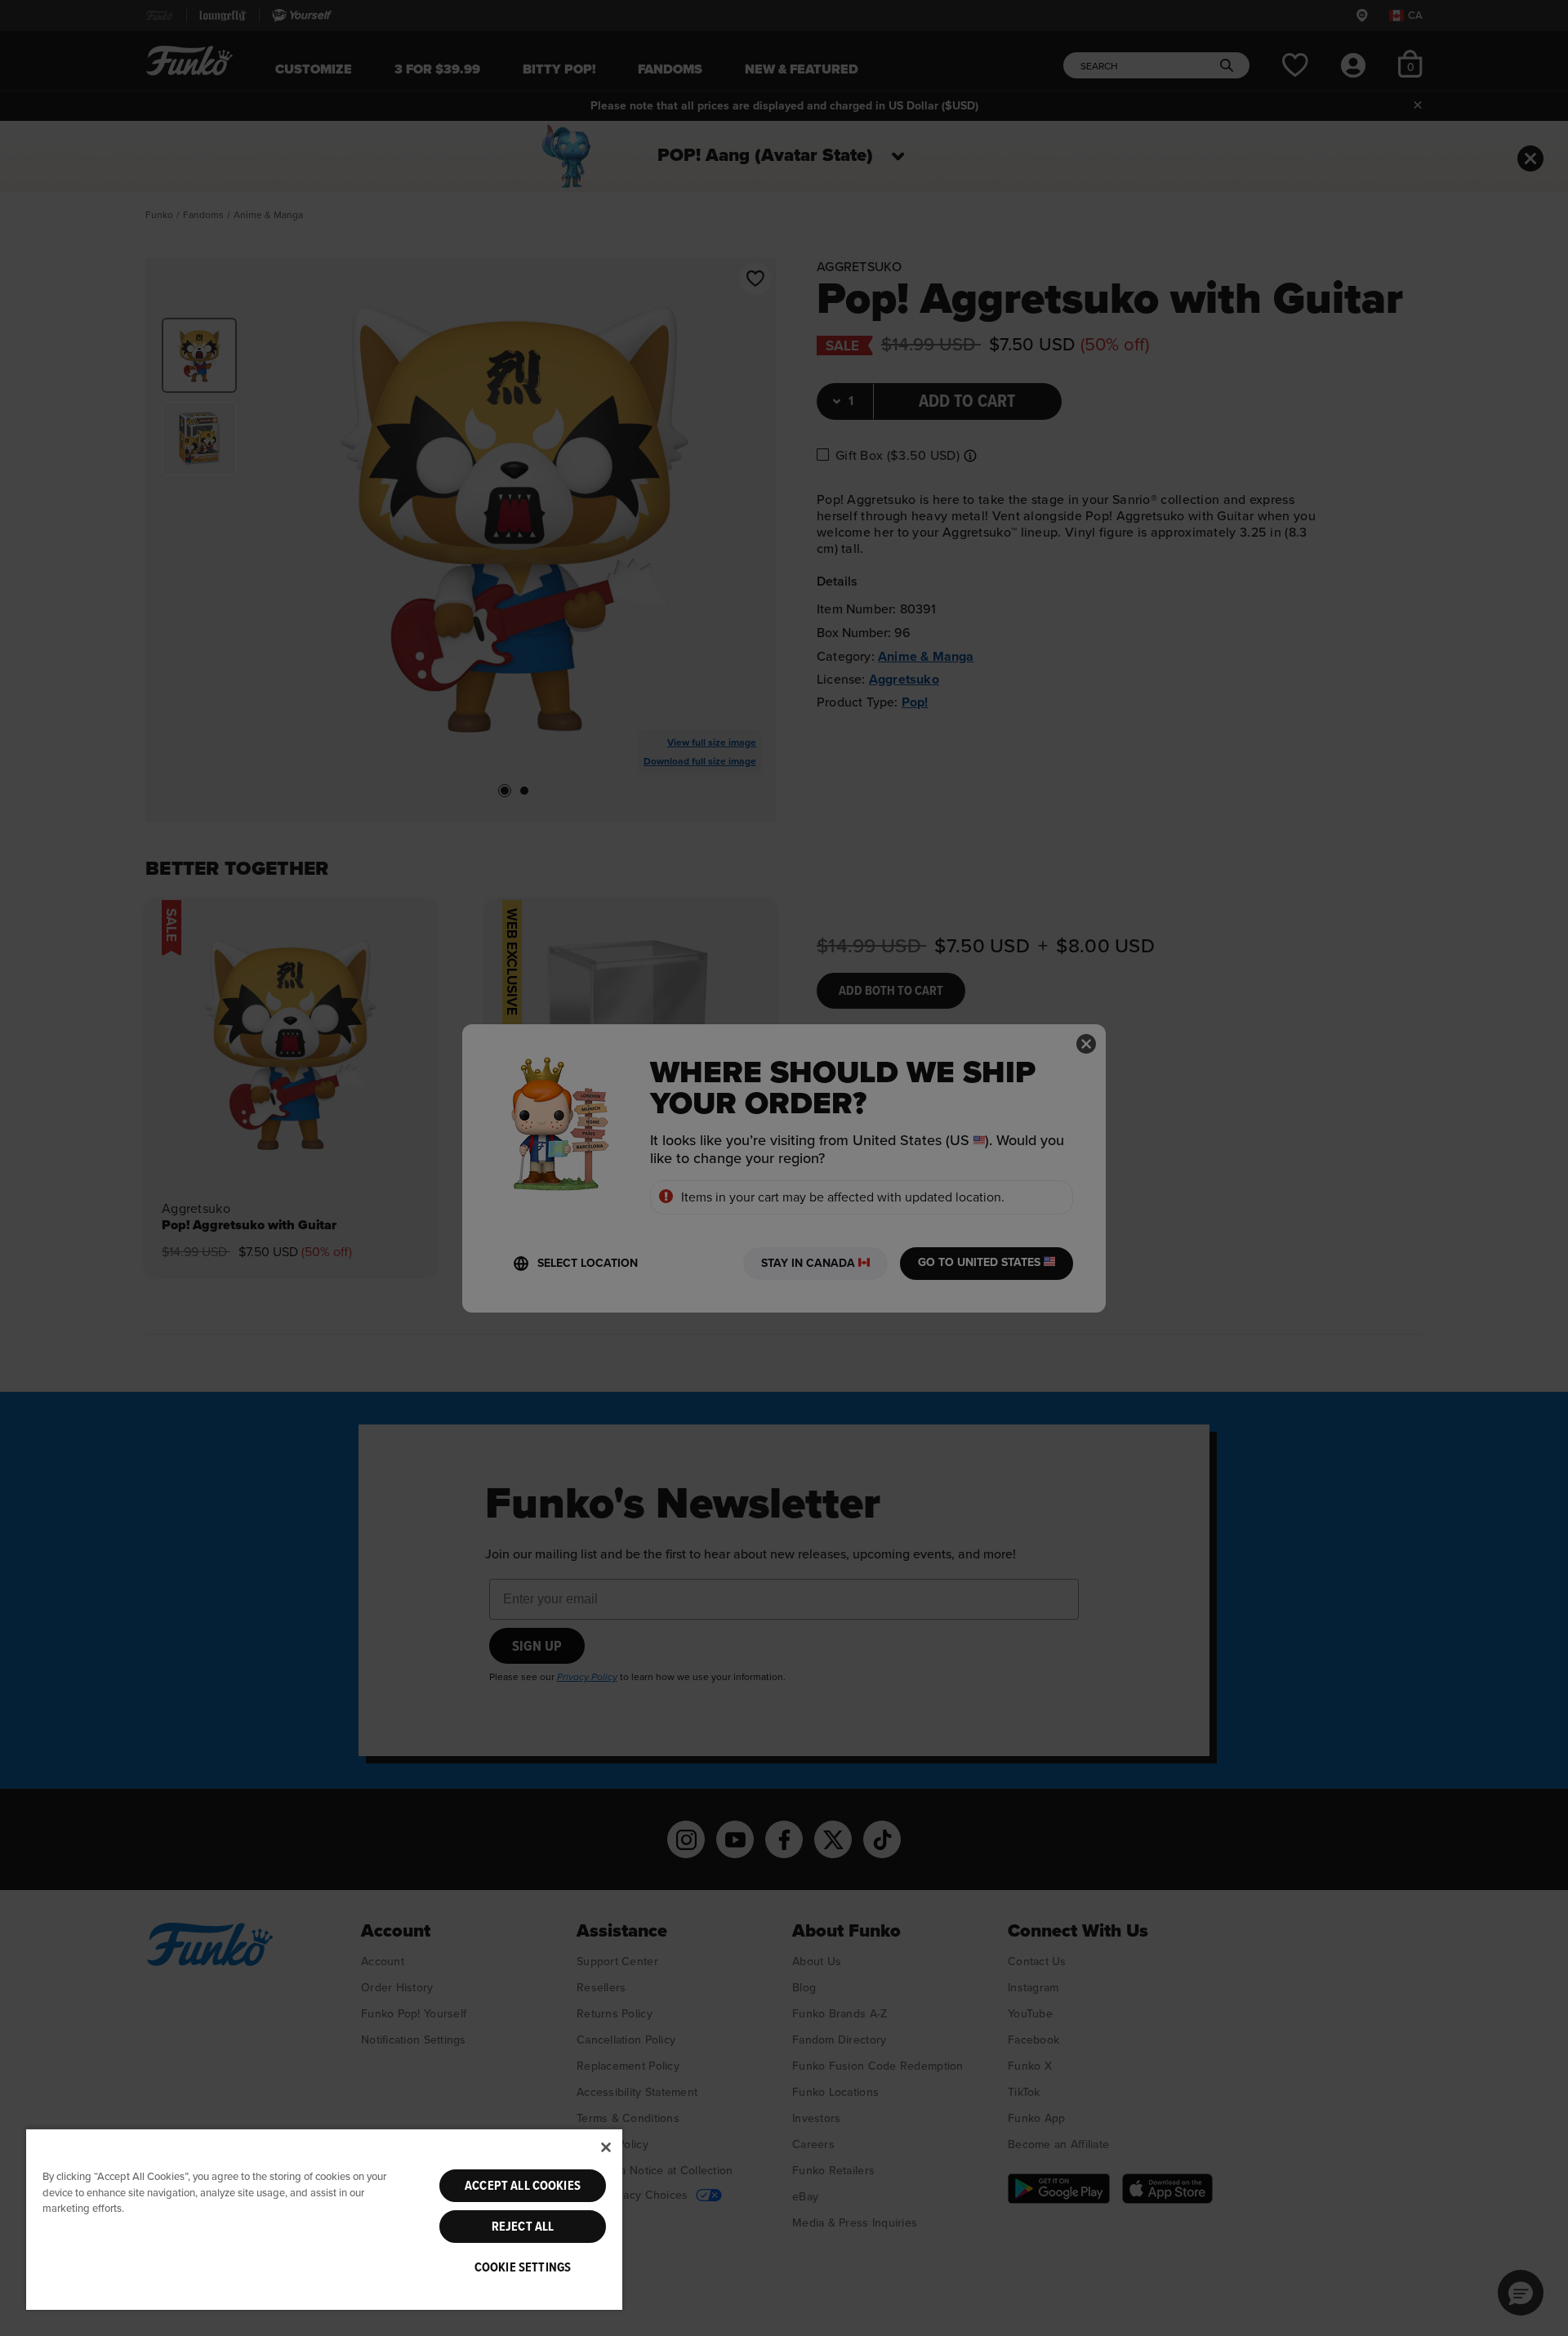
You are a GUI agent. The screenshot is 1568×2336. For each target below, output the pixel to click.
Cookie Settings (523, 2267)
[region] (324, 2219)
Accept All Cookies (523, 2186)
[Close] (606, 2147)
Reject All (523, 2227)
